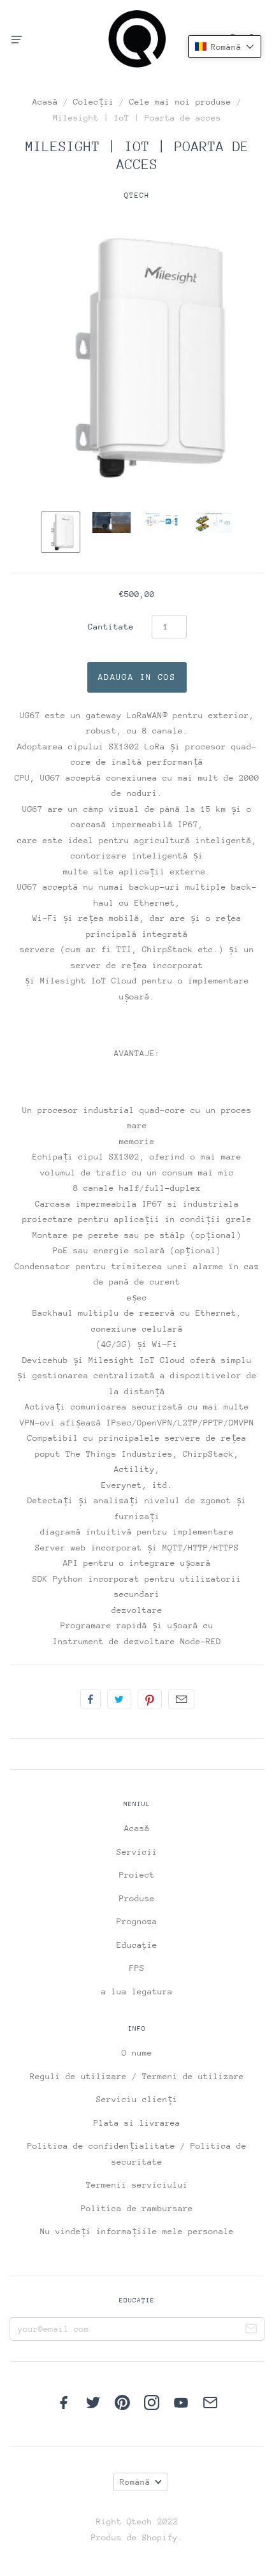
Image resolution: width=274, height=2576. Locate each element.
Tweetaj (119, 1699)
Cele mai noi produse (180, 102)
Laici (90, 1699)
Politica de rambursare (137, 2208)
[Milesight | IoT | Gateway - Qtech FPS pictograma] (61, 532)
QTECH (137, 195)
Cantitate (111, 627)
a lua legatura (137, 1991)
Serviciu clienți (137, 2099)
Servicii (137, 1852)
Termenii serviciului (137, 2185)
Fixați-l (150, 1699)
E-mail (181, 1699)
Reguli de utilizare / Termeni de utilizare (137, 2076)
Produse (137, 1898)
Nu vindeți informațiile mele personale (137, 2231)
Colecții (94, 102)
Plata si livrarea (137, 2123)
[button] (225, 47)
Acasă (45, 102)
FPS (137, 1968)
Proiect (137, 1875)
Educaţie (137, 1945)
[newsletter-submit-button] (251, 2330)
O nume (137, 2053)
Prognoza (137, 1921)
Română (135, 2482)
